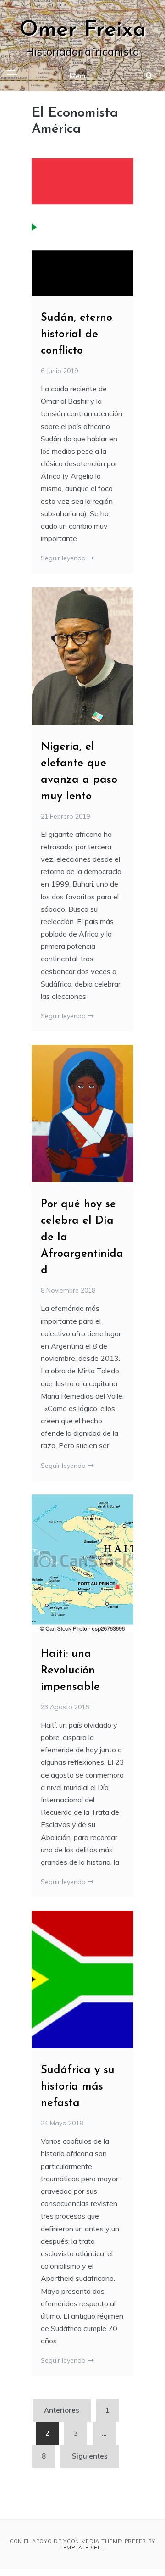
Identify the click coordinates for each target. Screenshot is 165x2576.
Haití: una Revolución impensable (70, 1671)
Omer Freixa (83, 30)
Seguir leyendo (64, 558)
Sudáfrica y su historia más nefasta (78, 2087)
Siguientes (90, 2456)
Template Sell (82, 2548)
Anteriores (62, 2410)
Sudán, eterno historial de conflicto (77, 335)
